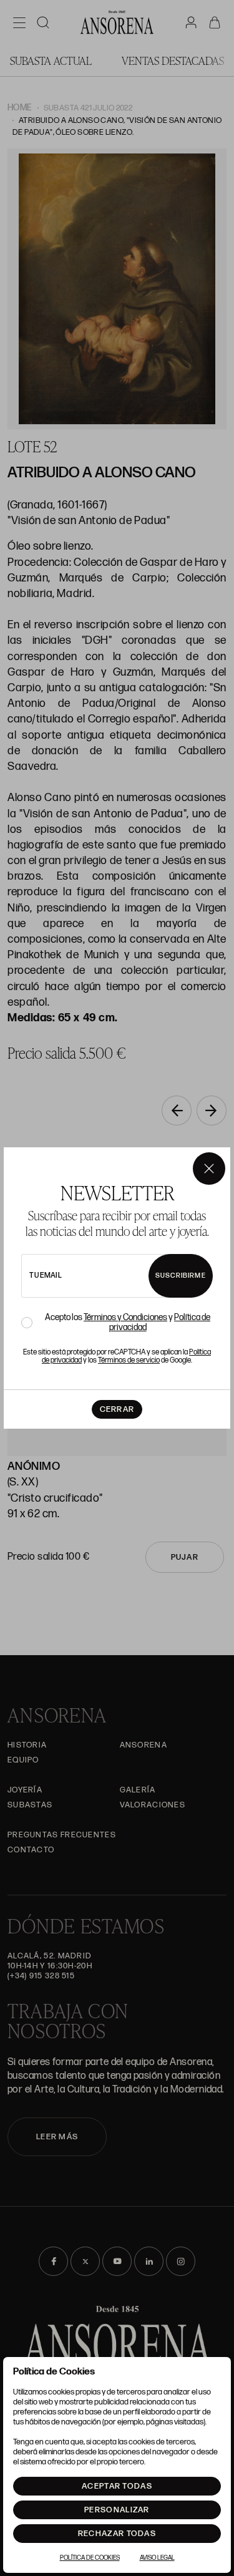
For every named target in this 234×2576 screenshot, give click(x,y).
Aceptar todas (117, 2486)
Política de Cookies (90, 2558)
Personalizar (117, 2510)
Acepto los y (128, 1323)
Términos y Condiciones (125, 1317)
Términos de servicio (129, 1360)
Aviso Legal (157, 2558)
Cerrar (117, 1409)
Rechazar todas (117, 2534)
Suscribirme (181, 1276)
